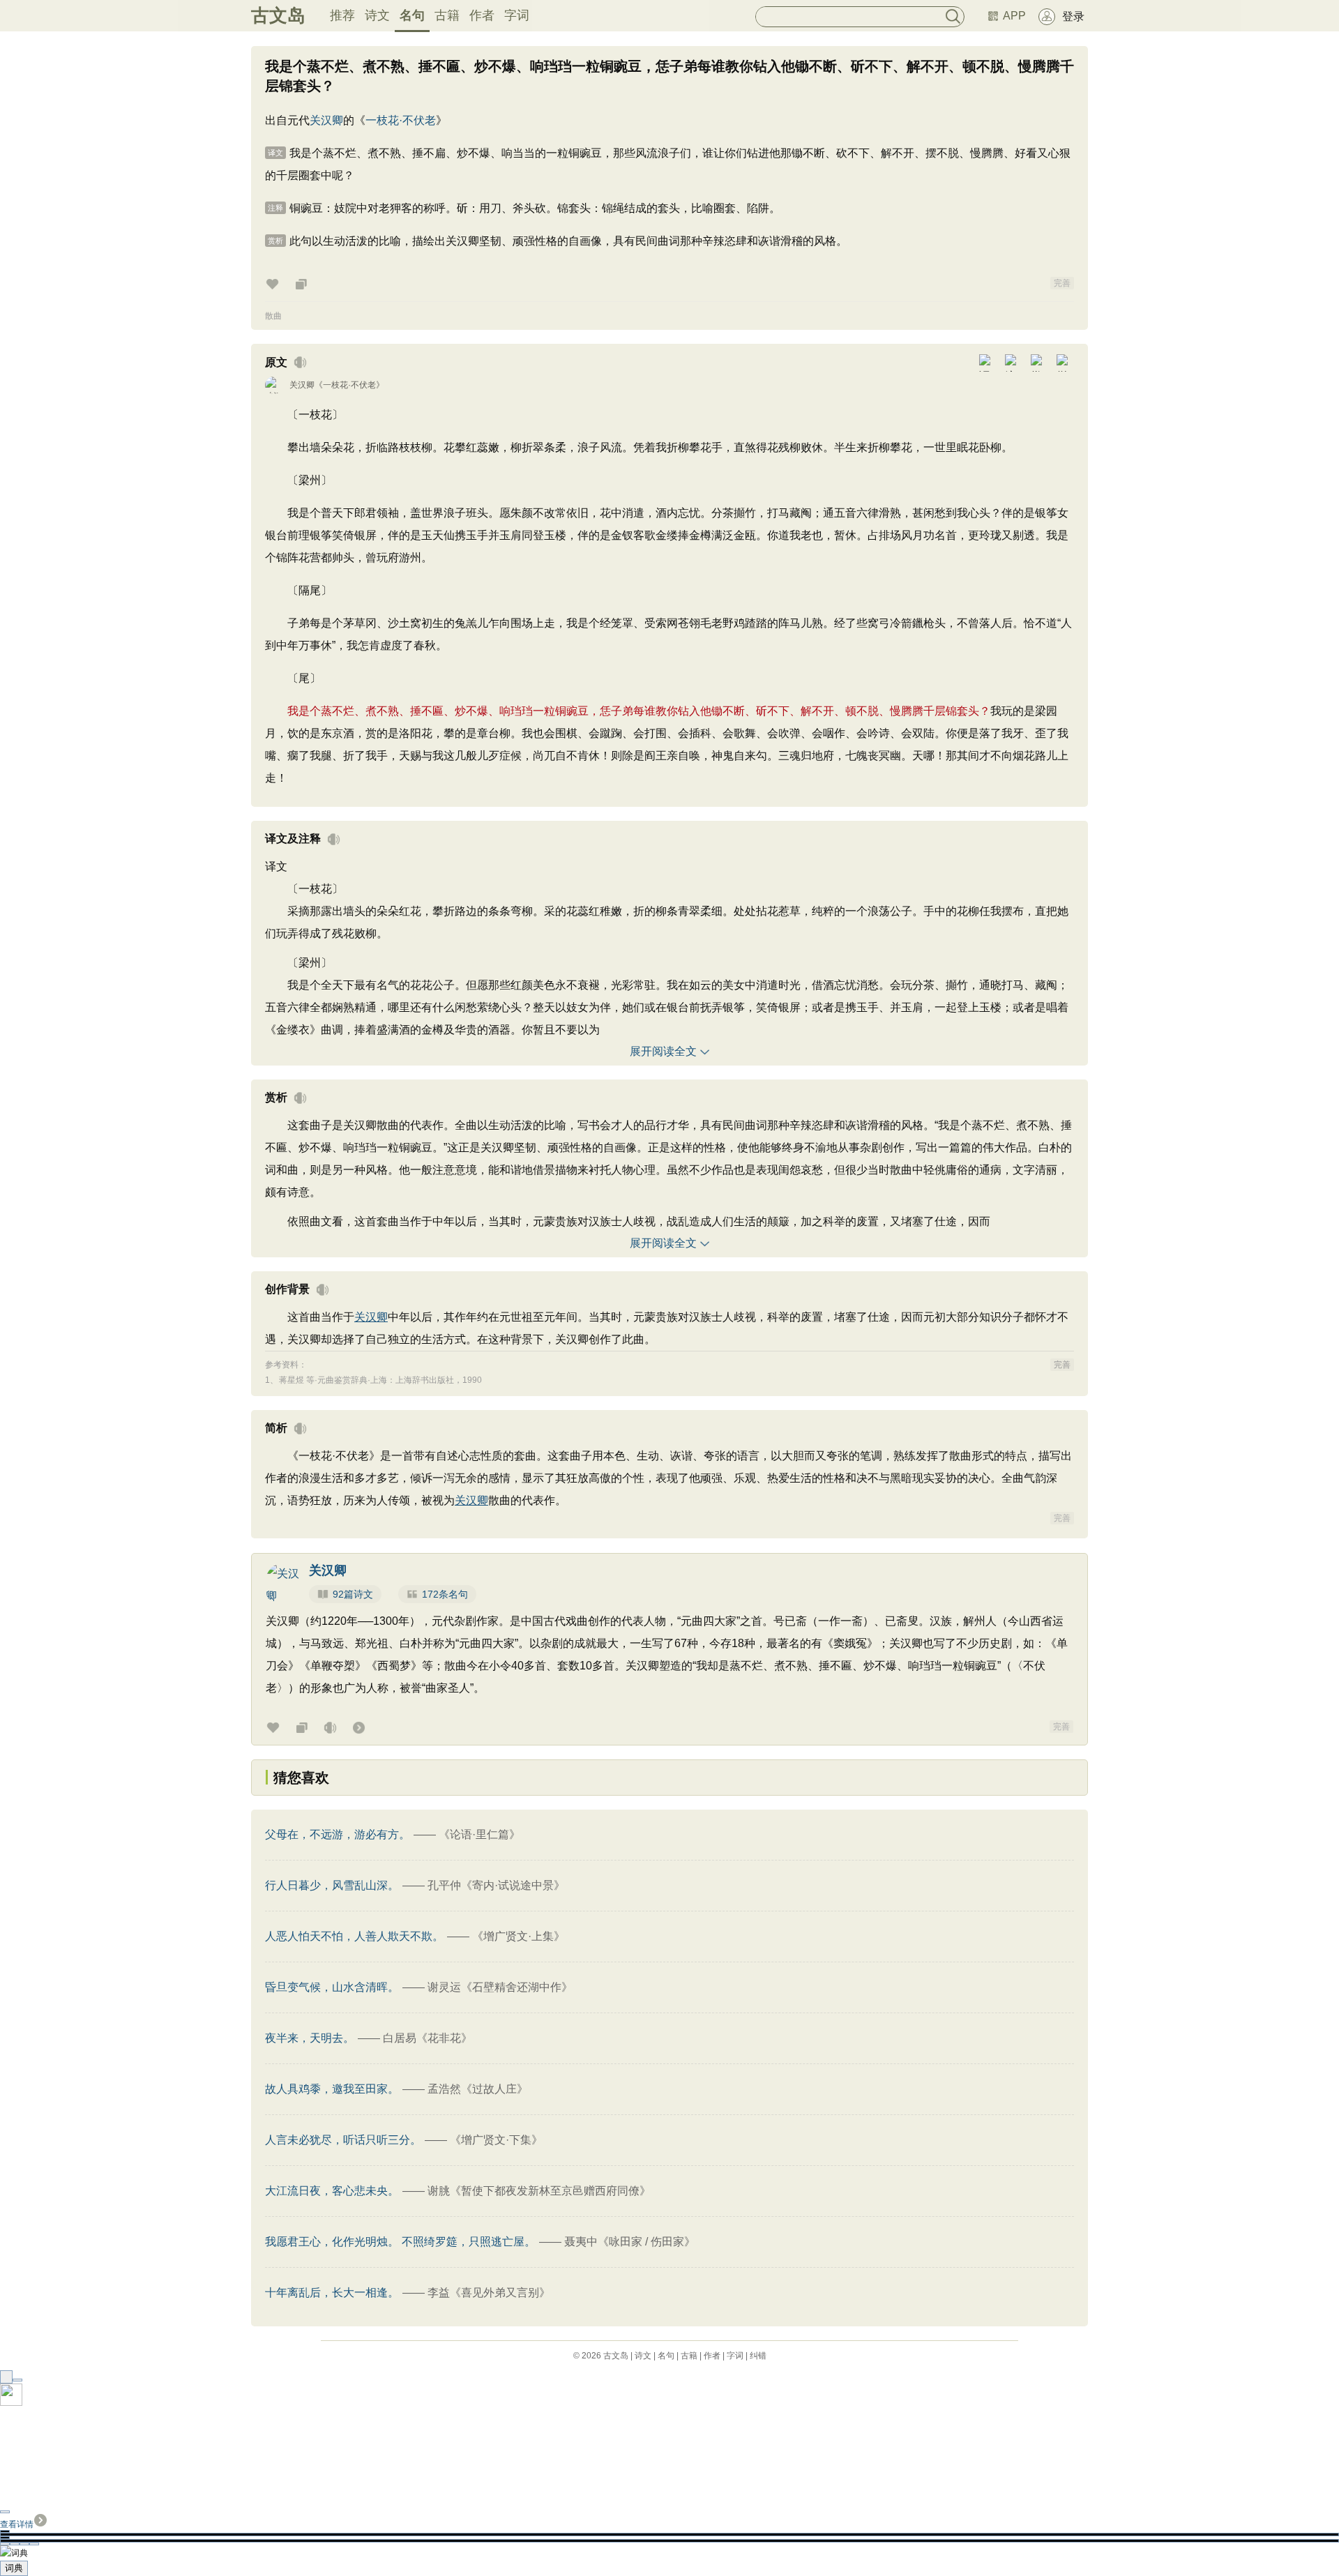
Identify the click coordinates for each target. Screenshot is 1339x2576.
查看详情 (17, 2524)
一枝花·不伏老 (401, 120)
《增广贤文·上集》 (519, 1936)
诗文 (377, 15)
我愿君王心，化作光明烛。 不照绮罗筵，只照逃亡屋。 (400, 2242)
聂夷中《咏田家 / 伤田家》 (630, 2242)
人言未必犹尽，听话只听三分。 (343, 2140)
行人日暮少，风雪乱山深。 (332, 1885)
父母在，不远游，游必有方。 (338, 1834)
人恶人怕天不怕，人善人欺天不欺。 (354, 1936)
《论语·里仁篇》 (479, 1834)
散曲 (273, 316)
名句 (412, 15)
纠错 (758, 2356)
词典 (14, 2568)
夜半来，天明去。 (310, 2038)
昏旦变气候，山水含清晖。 (332, 1987)
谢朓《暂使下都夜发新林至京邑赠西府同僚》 (539, 2191)
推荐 (342, 15)
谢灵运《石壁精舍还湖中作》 (500, 1987)
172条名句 (445, 1594)
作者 (482, 15)
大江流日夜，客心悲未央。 (332, 2191)
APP (1014, 16)
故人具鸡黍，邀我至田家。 (332, 2089)
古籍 (447, 15)
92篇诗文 (353, 1594)
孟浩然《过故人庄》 (478, 2089)
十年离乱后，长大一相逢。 (332, 2293)
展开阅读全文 (663, 1051)
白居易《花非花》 (428, 2038)
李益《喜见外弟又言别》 (489, 2293)
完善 (1062, 283)
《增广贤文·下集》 (496, 2140)
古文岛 (278, 15)
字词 (517, 15)
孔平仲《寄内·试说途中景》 (496, 1885)
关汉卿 (326, 120)
